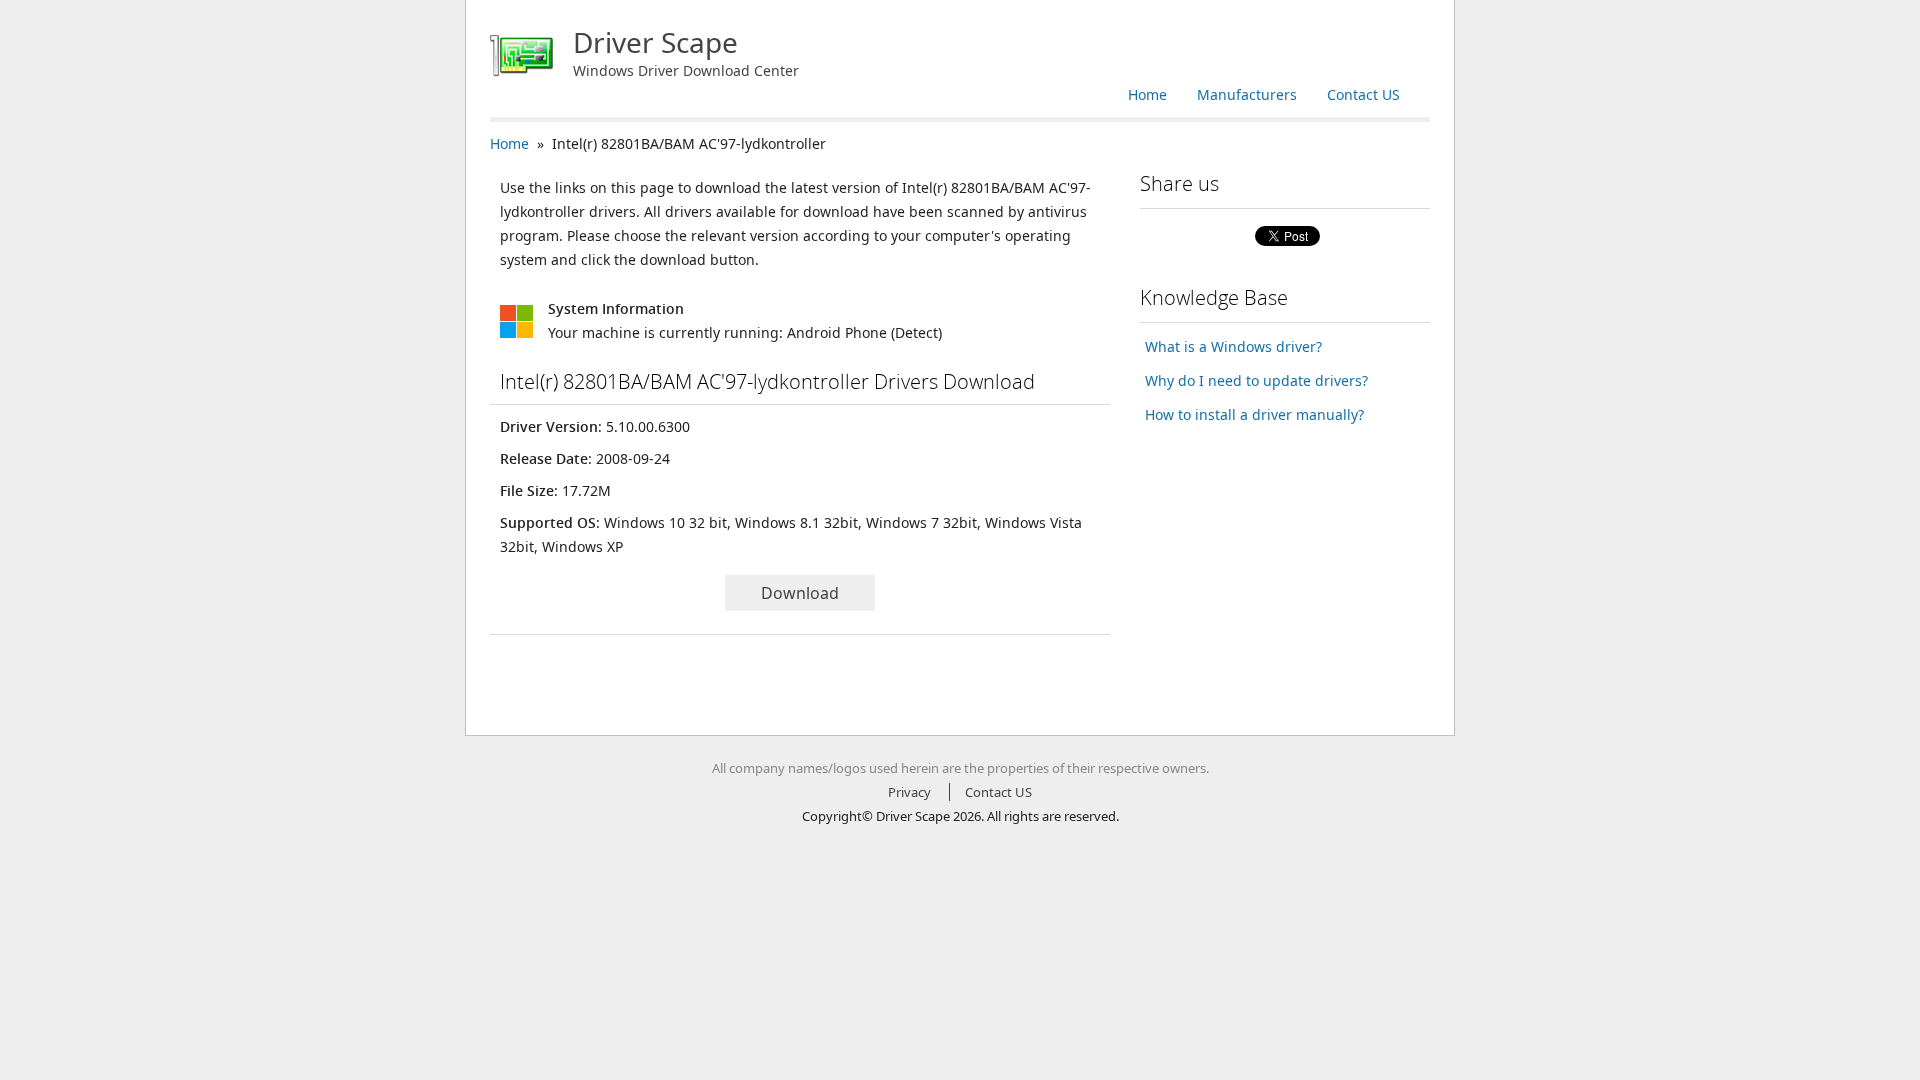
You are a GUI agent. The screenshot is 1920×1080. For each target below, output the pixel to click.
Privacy (909, 792)
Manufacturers (1247, 94)
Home (1147, 94)
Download (800, 593)
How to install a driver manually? (1254, 414)
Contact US (1363, 94)
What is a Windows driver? (1233, 346)
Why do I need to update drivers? (1256, 380)
